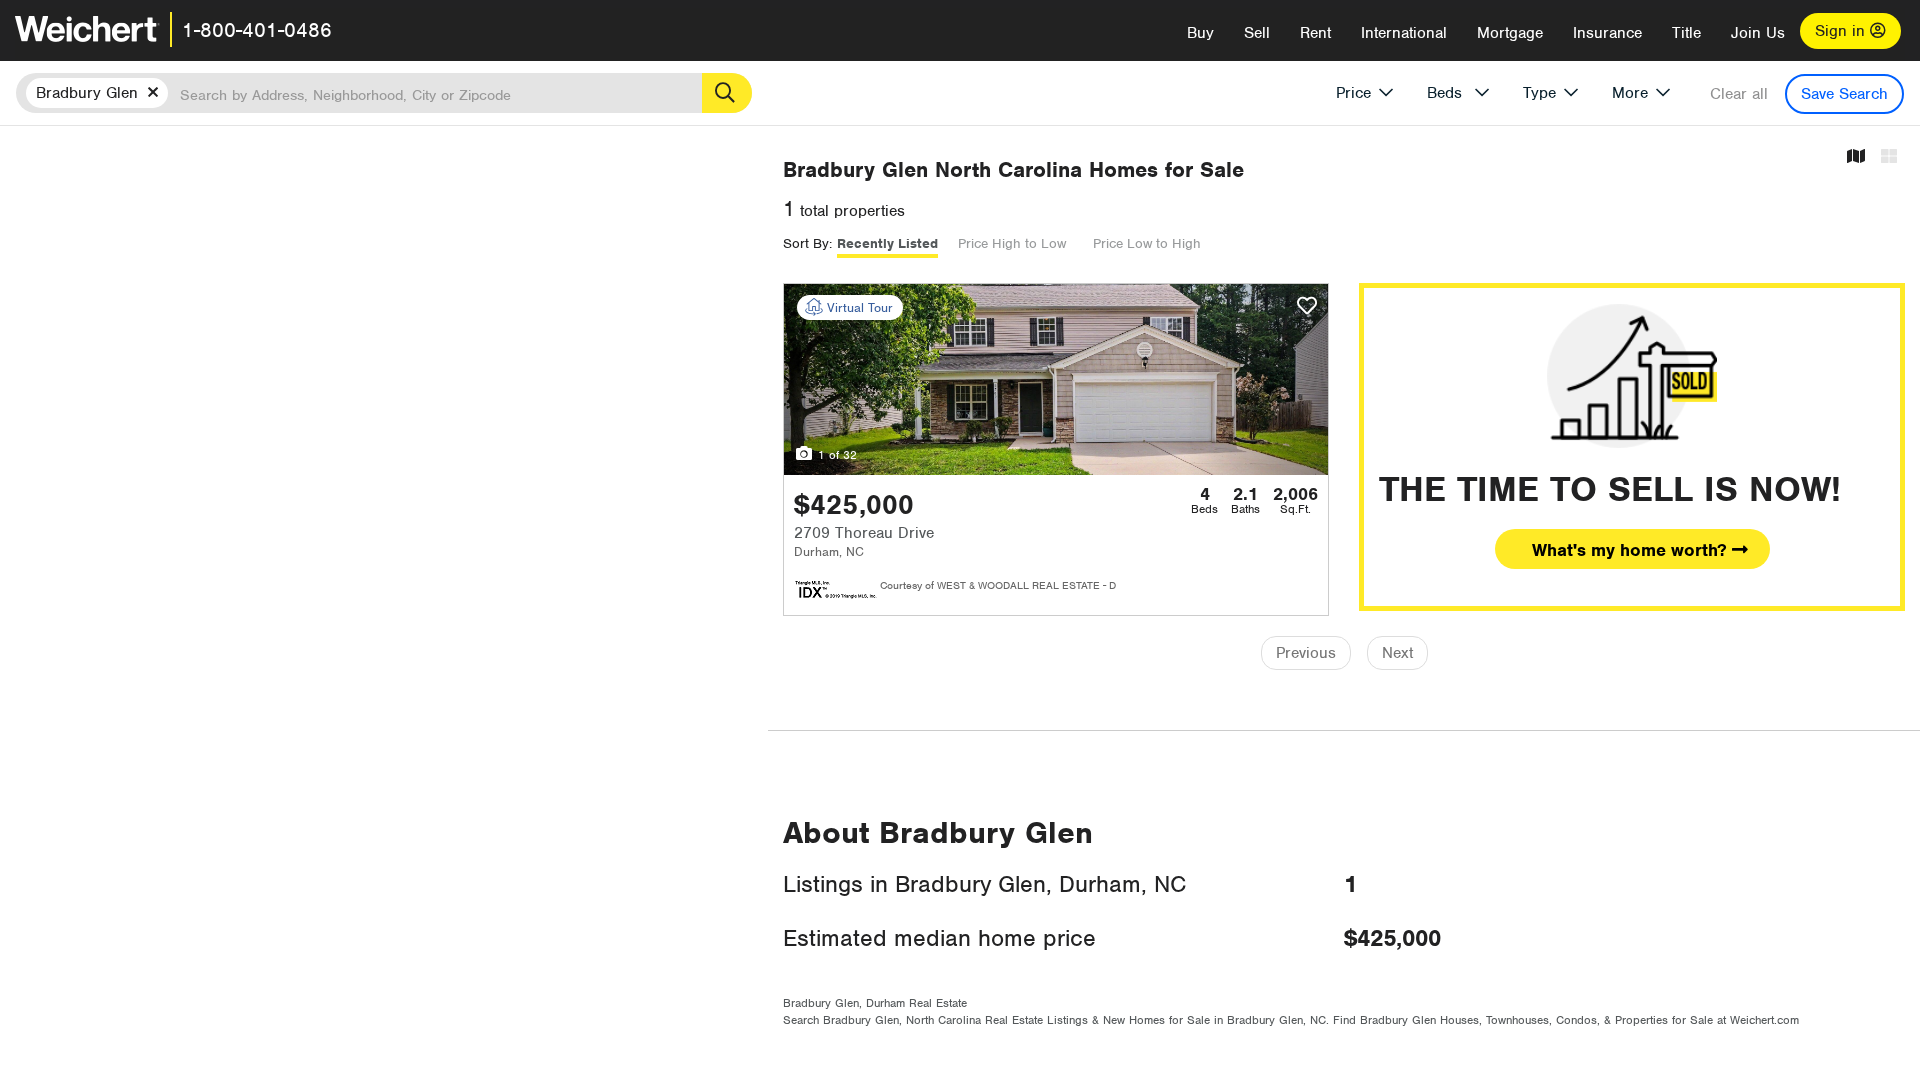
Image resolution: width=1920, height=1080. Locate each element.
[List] (1889, 157)
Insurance (1607, 33)
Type (1539, 93)
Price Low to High (1147, 243)
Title (1686, 33)
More (1630, 93)
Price (1353, 93)
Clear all (1739, 94)
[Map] (1856, 157)
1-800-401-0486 (257, 30)
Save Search (1844, 94)
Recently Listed (887, 243)
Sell (1257, 33)
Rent (1315, 33)
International (1404, 33)
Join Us (1758, 33)
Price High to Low (1012, 243)
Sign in (1842, 31)
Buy (1200, 33)
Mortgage (1510, 33)
